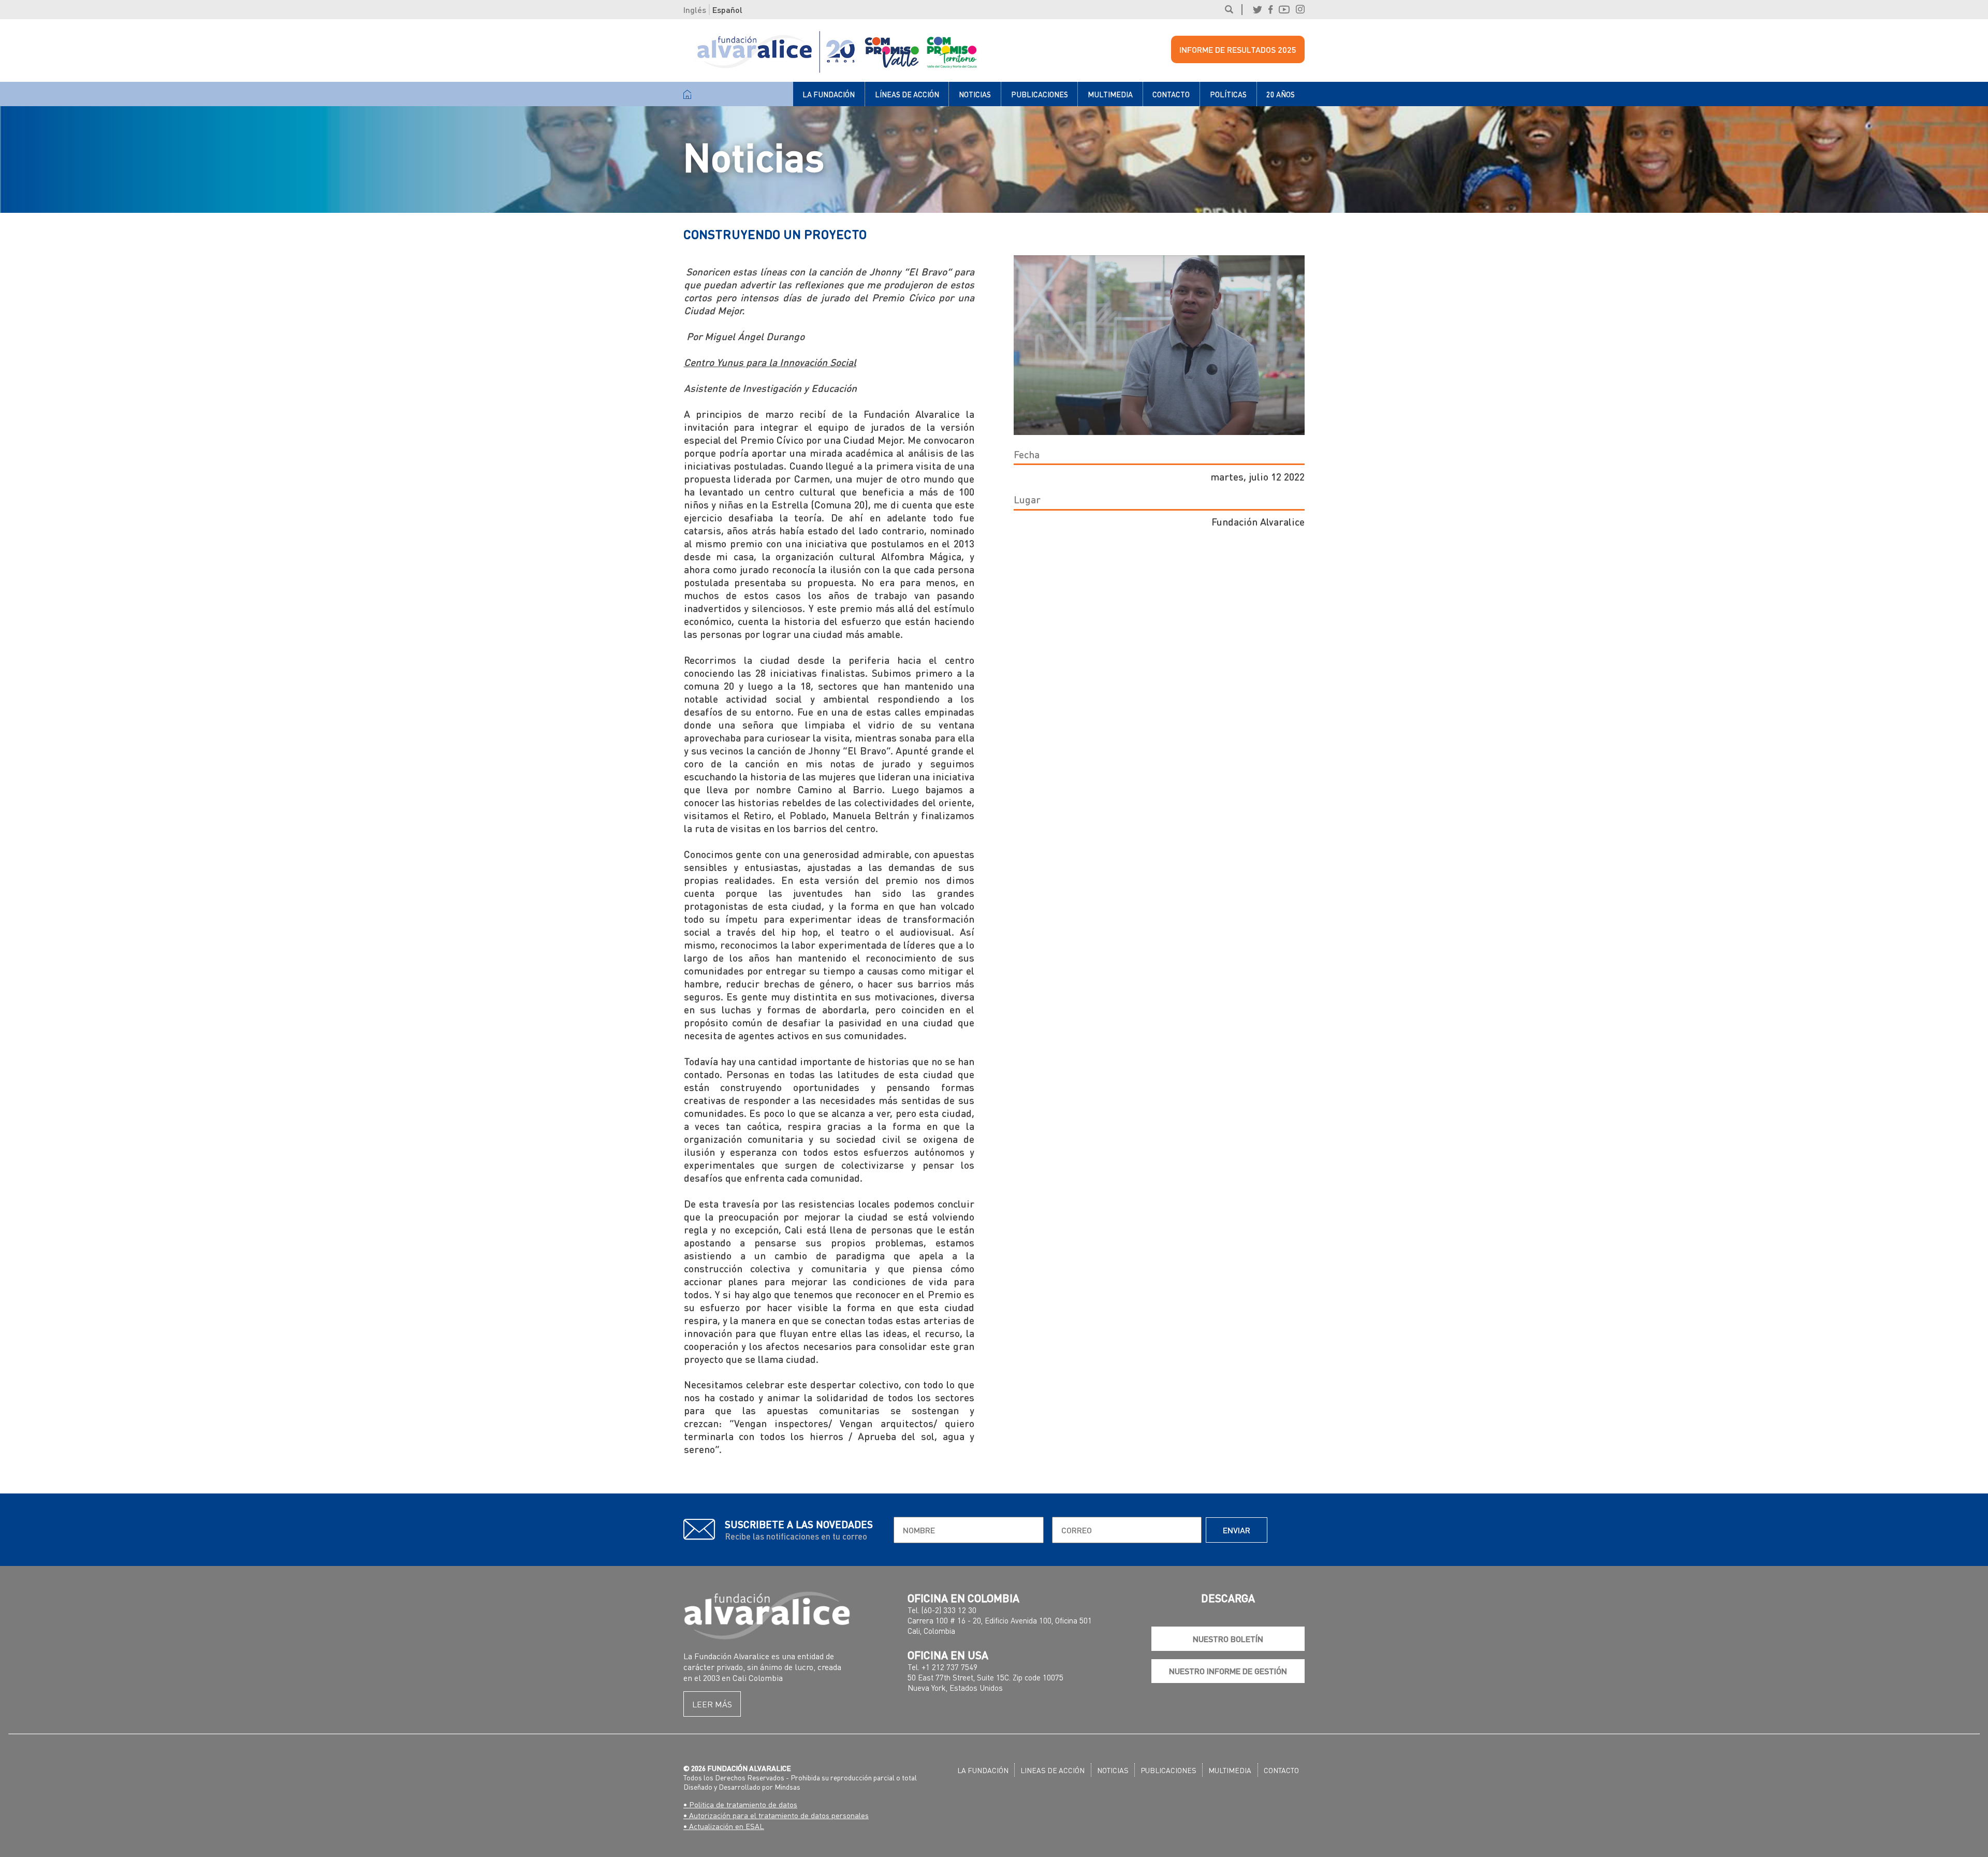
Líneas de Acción (907, 94)
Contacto (1171, 94)
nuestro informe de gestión (1228, 1671)
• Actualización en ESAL (724, 1826)
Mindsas (787, 1787)
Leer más (712, 1704)
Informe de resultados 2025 (1238, 49)
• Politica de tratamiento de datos (740, 1804)
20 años (1281, 94)
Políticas (1228, 94)
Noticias (975, 94)
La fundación (983, 1770)
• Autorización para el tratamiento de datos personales (776, 1815)
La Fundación (829, 94)
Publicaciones (1040, 94)
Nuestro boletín (1228, 1639)
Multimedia (1110, 94)
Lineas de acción (1053, 1770)
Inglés (695, 10)
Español (727, 10)
